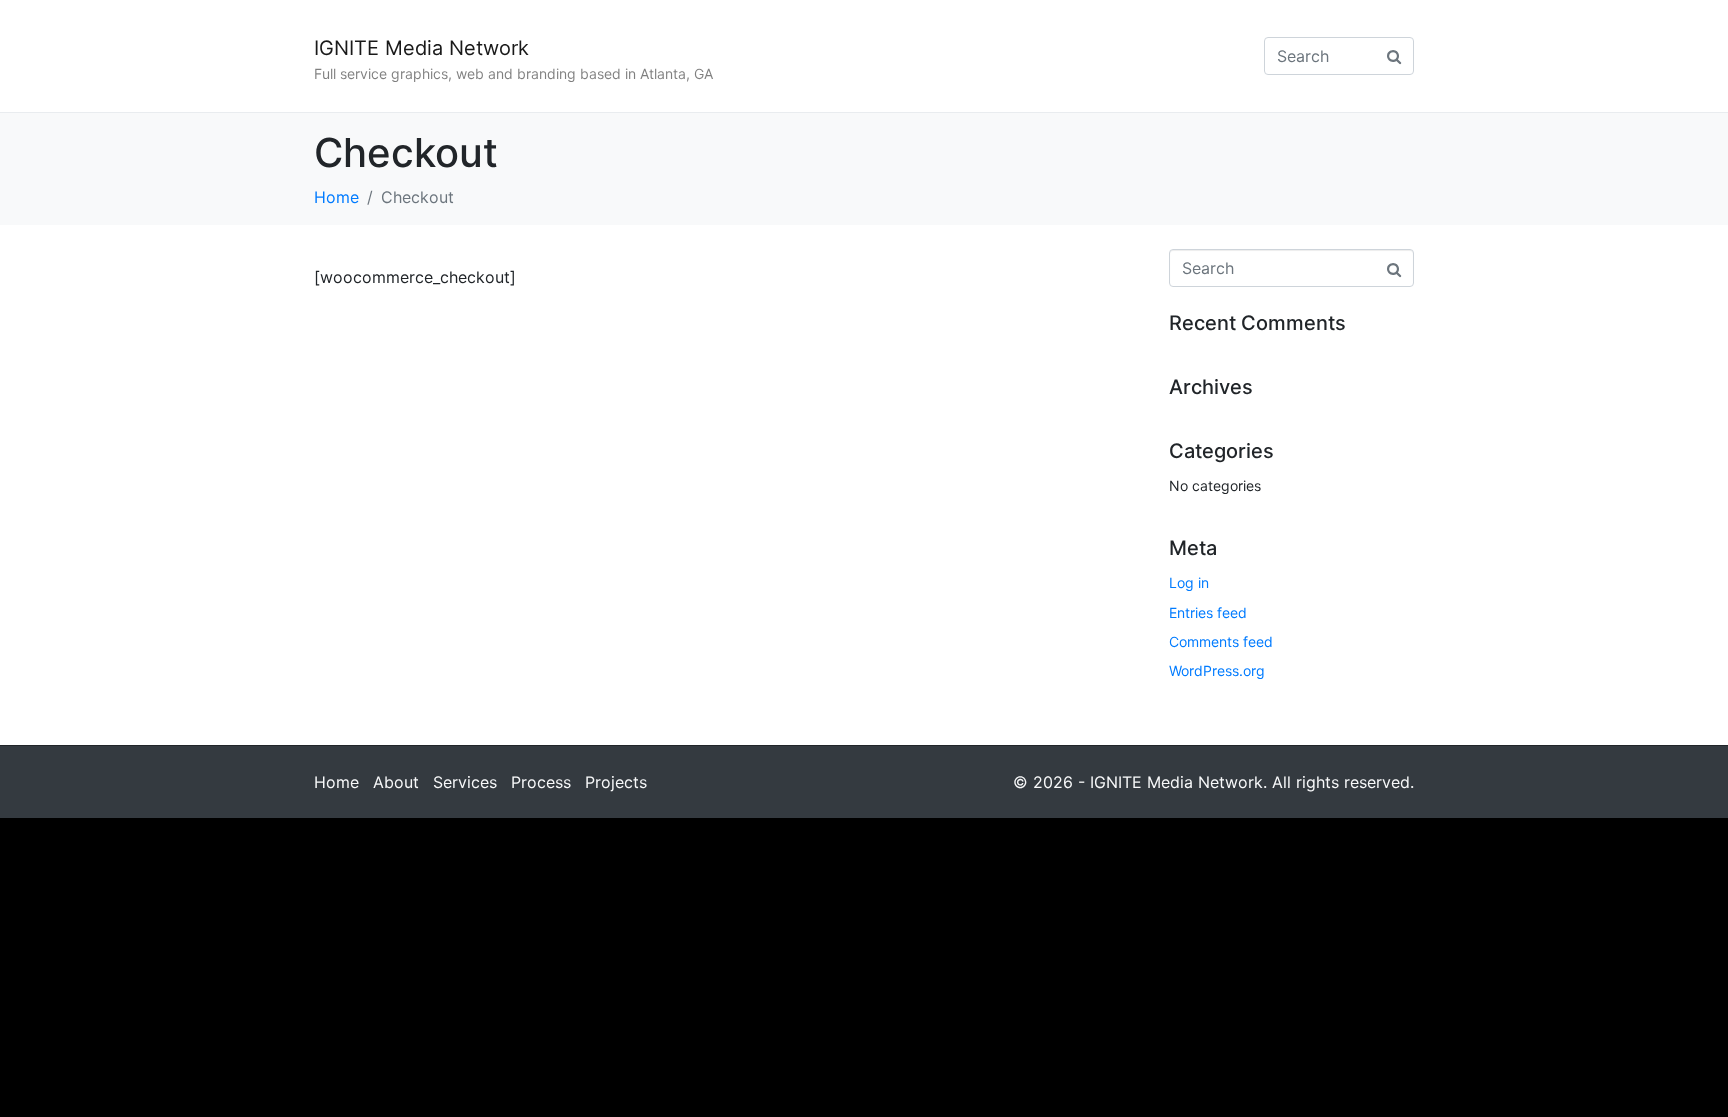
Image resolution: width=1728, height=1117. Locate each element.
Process (541, 782)
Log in (1189, 582)
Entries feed (1208, 612)
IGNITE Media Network (421, 48)
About (396, 782)
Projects (616, 782)
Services (465, 782)
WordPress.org (1217, 670)
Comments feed (1221, 641)
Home (336, 782)
